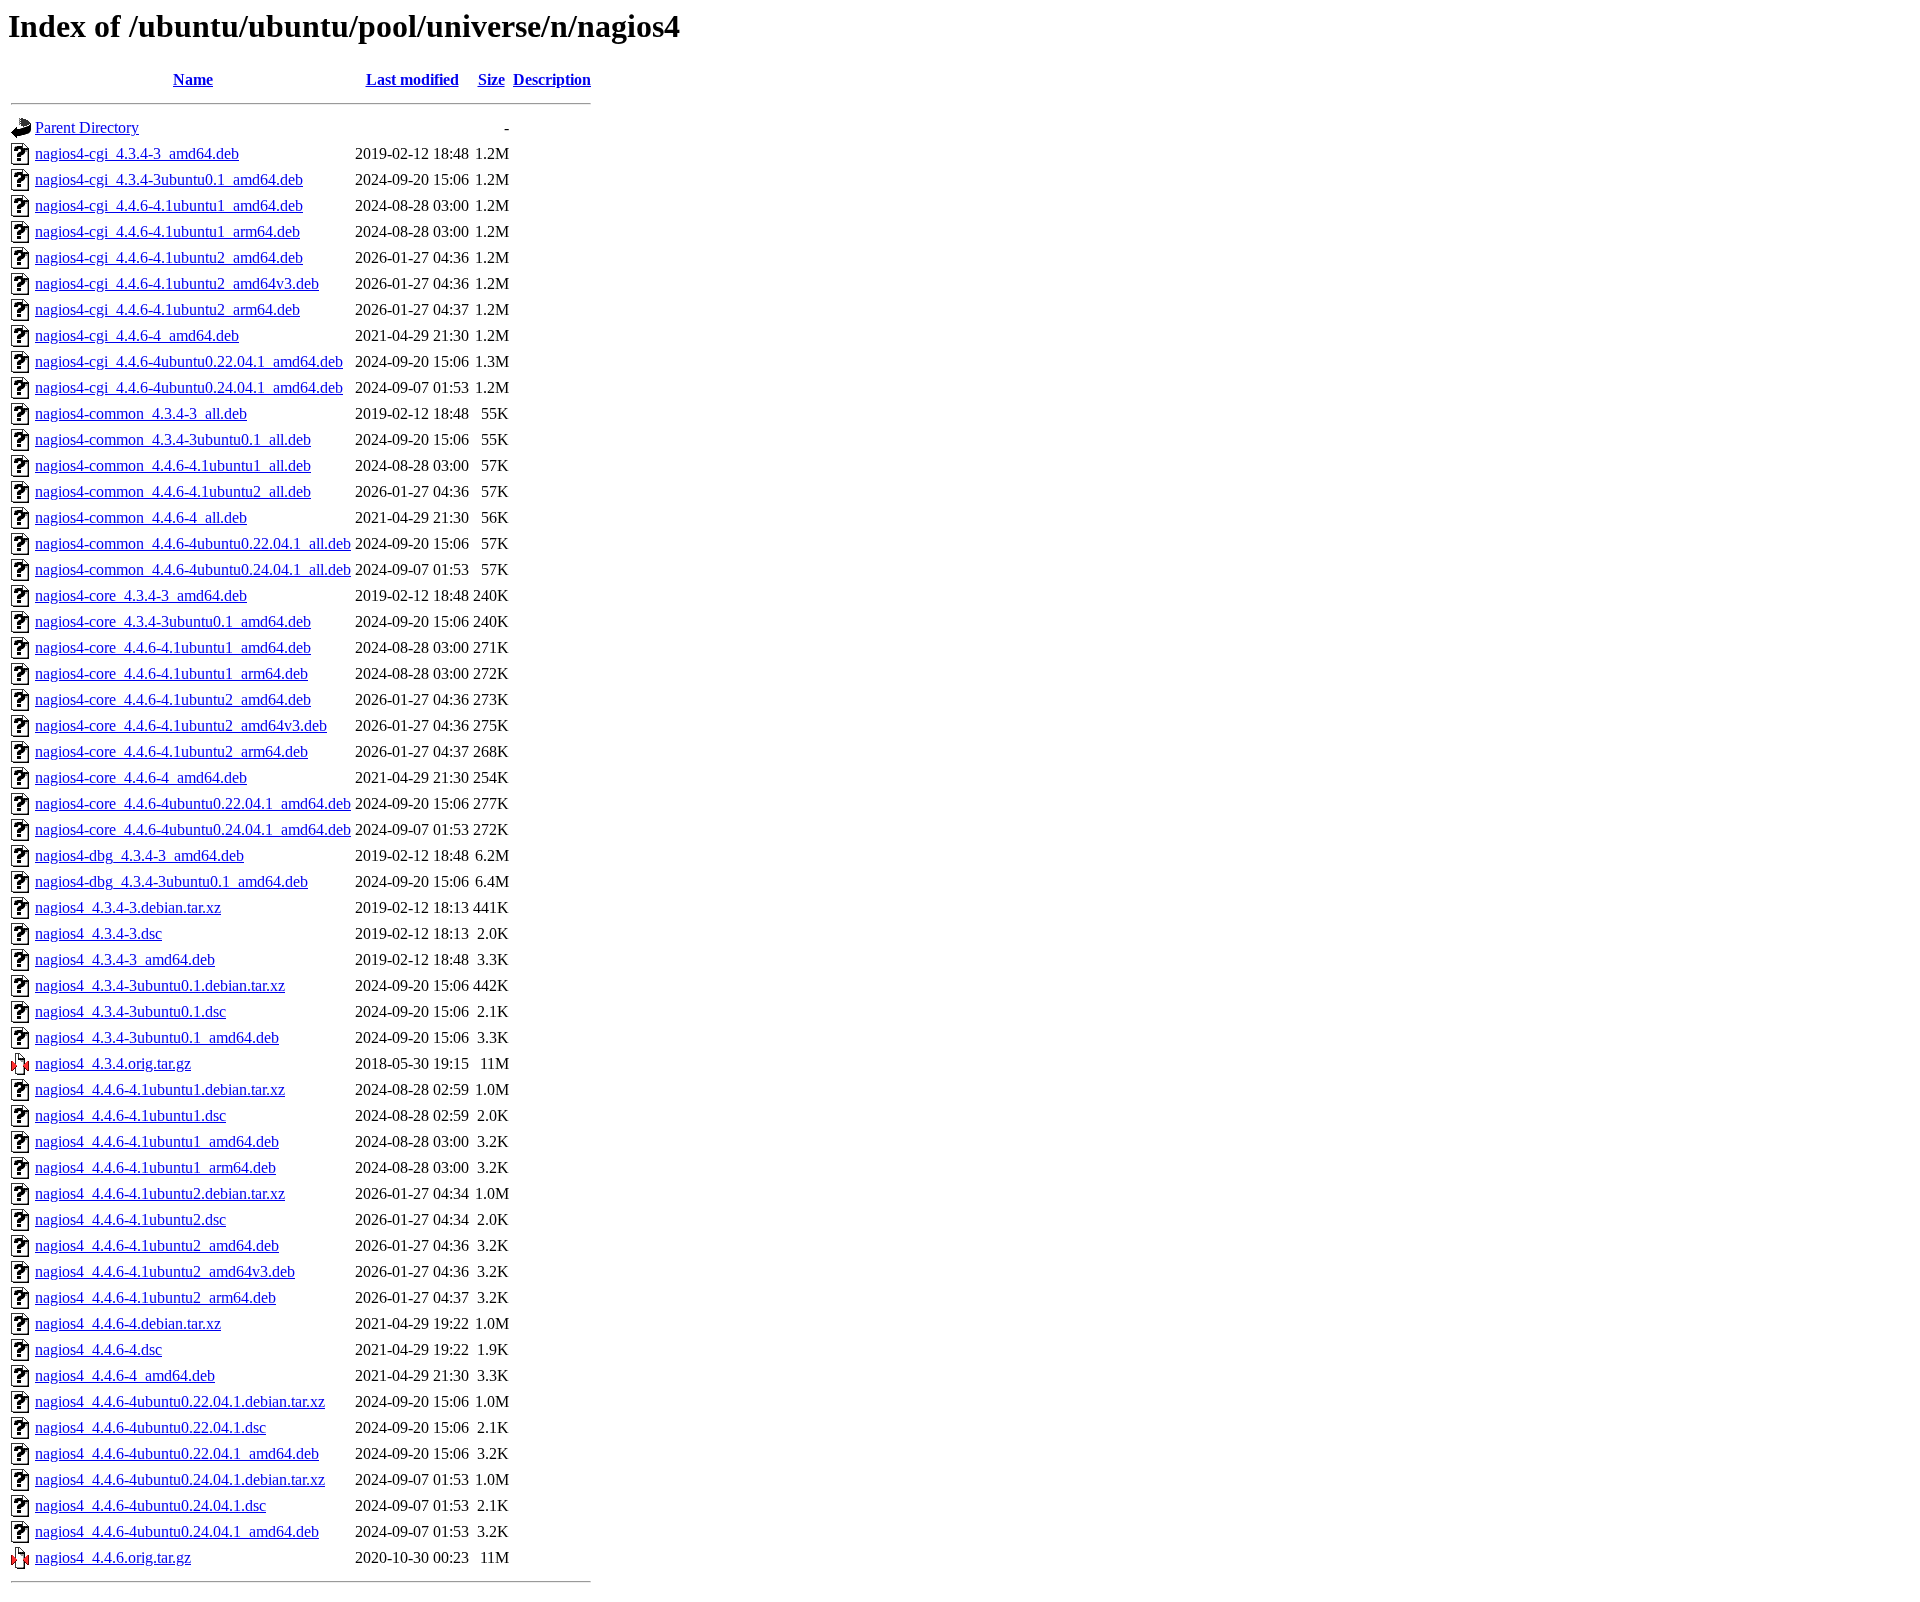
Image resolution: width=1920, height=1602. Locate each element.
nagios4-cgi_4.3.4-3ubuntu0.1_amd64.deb (169, 179)
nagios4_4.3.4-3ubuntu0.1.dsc (130, 1011)
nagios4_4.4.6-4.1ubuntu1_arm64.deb (155, 1167)
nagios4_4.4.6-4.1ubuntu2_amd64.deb (157, 1245)
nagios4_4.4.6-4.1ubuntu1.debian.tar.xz (160, 1089)
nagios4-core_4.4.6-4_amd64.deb (141, 777)
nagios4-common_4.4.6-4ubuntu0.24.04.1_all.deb (193, 569)
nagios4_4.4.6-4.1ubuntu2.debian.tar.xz (160, 1193)
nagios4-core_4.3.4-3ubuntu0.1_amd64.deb (173, 621)
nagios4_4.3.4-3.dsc (98, 933)
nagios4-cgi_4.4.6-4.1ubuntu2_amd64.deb (169, 257)
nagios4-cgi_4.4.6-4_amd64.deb (137, 335)
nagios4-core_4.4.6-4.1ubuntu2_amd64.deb (173, 699)
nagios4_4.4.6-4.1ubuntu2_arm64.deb (155, 1297)
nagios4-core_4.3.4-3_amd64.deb (141, 595)
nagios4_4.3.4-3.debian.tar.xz (128, 907)
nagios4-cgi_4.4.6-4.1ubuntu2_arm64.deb (167, 309)
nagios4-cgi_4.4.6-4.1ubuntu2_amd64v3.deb (177, 283)
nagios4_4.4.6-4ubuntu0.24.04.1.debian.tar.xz (180, 1479)
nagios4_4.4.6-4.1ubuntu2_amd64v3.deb (165, 1271)
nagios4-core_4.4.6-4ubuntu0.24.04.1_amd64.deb (193, 829)
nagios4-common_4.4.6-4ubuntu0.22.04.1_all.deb (193, 543)
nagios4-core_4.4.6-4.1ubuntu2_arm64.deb (171, 751)
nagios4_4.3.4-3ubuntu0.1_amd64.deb (157, 1037)
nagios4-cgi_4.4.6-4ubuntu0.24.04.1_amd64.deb (189, 387)
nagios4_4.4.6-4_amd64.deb (125, 1375)
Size (491, 79)
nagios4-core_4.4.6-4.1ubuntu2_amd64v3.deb (181, 725)
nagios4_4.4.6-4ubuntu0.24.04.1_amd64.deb (177, 1531)
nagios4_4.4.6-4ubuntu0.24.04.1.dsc (150, 1505)
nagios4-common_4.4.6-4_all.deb (141, 517)
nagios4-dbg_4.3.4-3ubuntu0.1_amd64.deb (171, 881)
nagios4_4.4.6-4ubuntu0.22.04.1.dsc (150, 1427)
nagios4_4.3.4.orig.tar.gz (113, 1063)
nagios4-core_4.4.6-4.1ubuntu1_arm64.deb (171, 673)
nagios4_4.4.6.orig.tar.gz (113, 1557)
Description (552, 79)
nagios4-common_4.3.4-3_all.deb (141, 413)
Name (193, 79)
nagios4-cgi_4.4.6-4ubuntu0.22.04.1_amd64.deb (189, 361)
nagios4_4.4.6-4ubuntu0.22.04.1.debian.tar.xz (180, 1401)
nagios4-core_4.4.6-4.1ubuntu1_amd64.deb (173, 647)
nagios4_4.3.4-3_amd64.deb (125, 959)
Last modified (412, 79)
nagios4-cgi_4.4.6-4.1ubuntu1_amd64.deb (169, 205)
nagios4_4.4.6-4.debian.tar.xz (128, 1323)
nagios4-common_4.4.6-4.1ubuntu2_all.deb (173, 491)
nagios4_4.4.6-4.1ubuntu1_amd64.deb (157, 1141)
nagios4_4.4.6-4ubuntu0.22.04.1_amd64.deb (177, 1453)
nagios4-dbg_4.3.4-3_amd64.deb (139, 855)
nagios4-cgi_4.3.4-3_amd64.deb (137, 153)
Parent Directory (87, 127)
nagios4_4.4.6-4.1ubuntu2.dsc (130, 1219)
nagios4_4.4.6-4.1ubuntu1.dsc (130, 1115)
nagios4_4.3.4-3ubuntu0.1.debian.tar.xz (160, 985)
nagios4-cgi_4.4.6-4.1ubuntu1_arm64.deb (167, 231)
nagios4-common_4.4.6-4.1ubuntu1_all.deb (173, 465)
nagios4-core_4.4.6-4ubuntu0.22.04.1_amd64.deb (193, 803)
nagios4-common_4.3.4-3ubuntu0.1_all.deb (173, 439)
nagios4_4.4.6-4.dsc (98, 1349)
